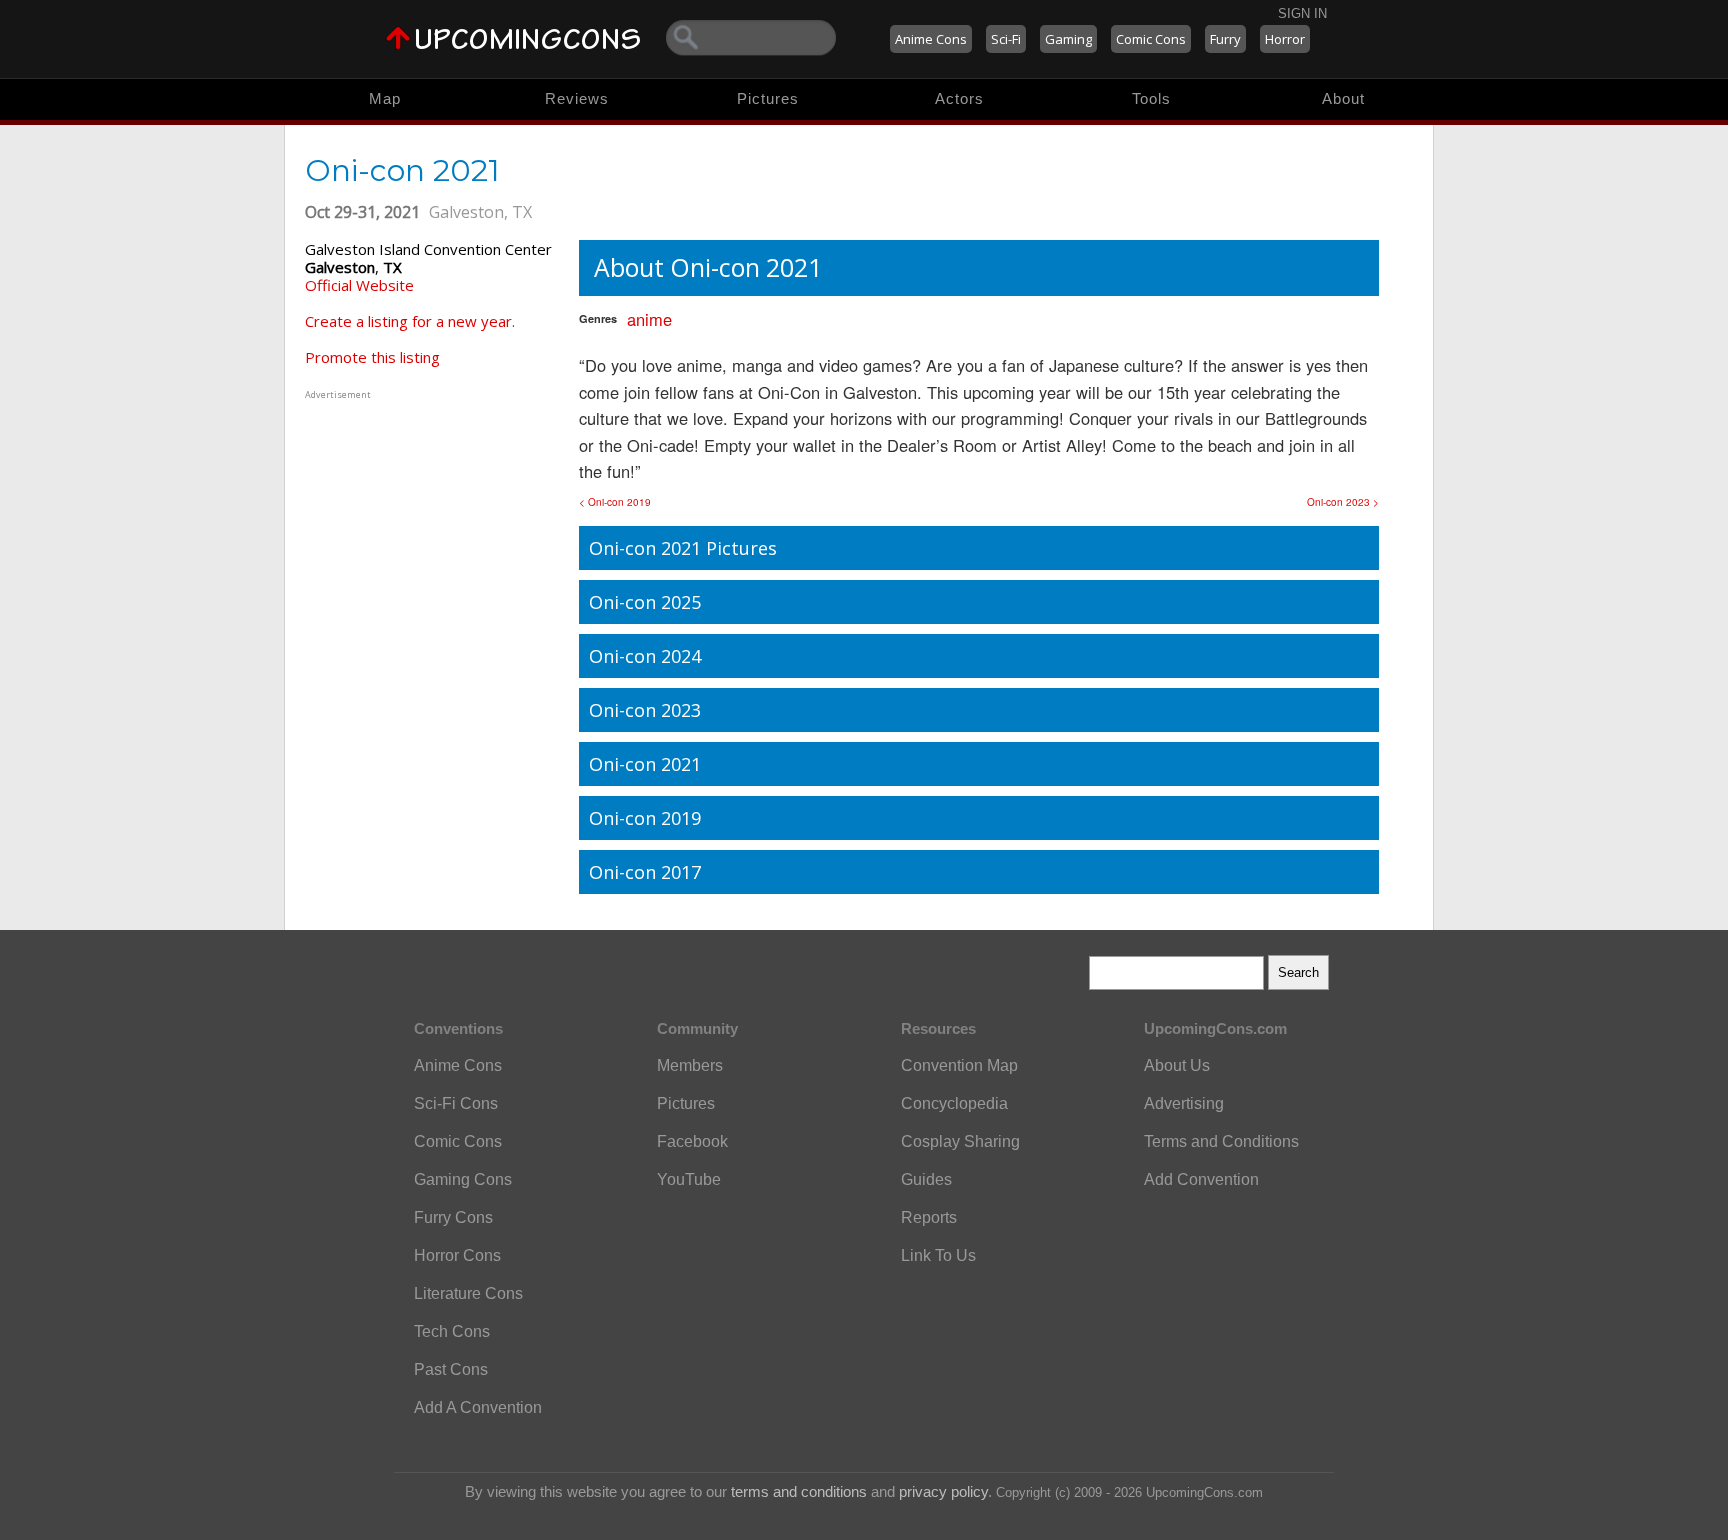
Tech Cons (452, 1331)
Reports (929, 1217)
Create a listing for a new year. (410, 321)
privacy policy (943, 1491)
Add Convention (1201, 1179)
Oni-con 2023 (645, 710)
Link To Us (938, 1255)
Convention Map (959, 1065)
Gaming (1068, 39)
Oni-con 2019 (645, 818)
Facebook (692, 1141)
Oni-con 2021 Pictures (683, 548)
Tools (1151, 98)
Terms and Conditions (1221, 1141)
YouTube (689, 1179)
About (1343, 98)
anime (649, 319)
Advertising (1184, 1103)
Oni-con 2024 (645, 656)
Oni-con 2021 (645, 764)
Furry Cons (453, 1217)
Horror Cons (457, 1255)
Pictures (768, 98)
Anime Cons (931, 39)
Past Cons (451, 1369)
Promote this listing (372, 357)
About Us (1177, 1065)
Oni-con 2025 (645, 602)
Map (385, 98)
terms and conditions (799, 1491)
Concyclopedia (954, 1103)
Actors (959, 98)
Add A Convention (478, 1407)
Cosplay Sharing (960, 1141)
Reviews (577, 98)
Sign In (1302, 13)
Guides (926, 1179)
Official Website (359, 285)
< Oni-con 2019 (615, 502)
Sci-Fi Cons (456, 1103)
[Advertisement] (430, 529)
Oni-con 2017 (645, 872)
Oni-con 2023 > (1343, 502)
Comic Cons (1151, 39)
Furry (1225, 39)
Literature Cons (468, 1293)
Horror (1285, 39)
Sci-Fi (1006, 39)
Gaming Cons (463, 1179)
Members (690, 1065)
